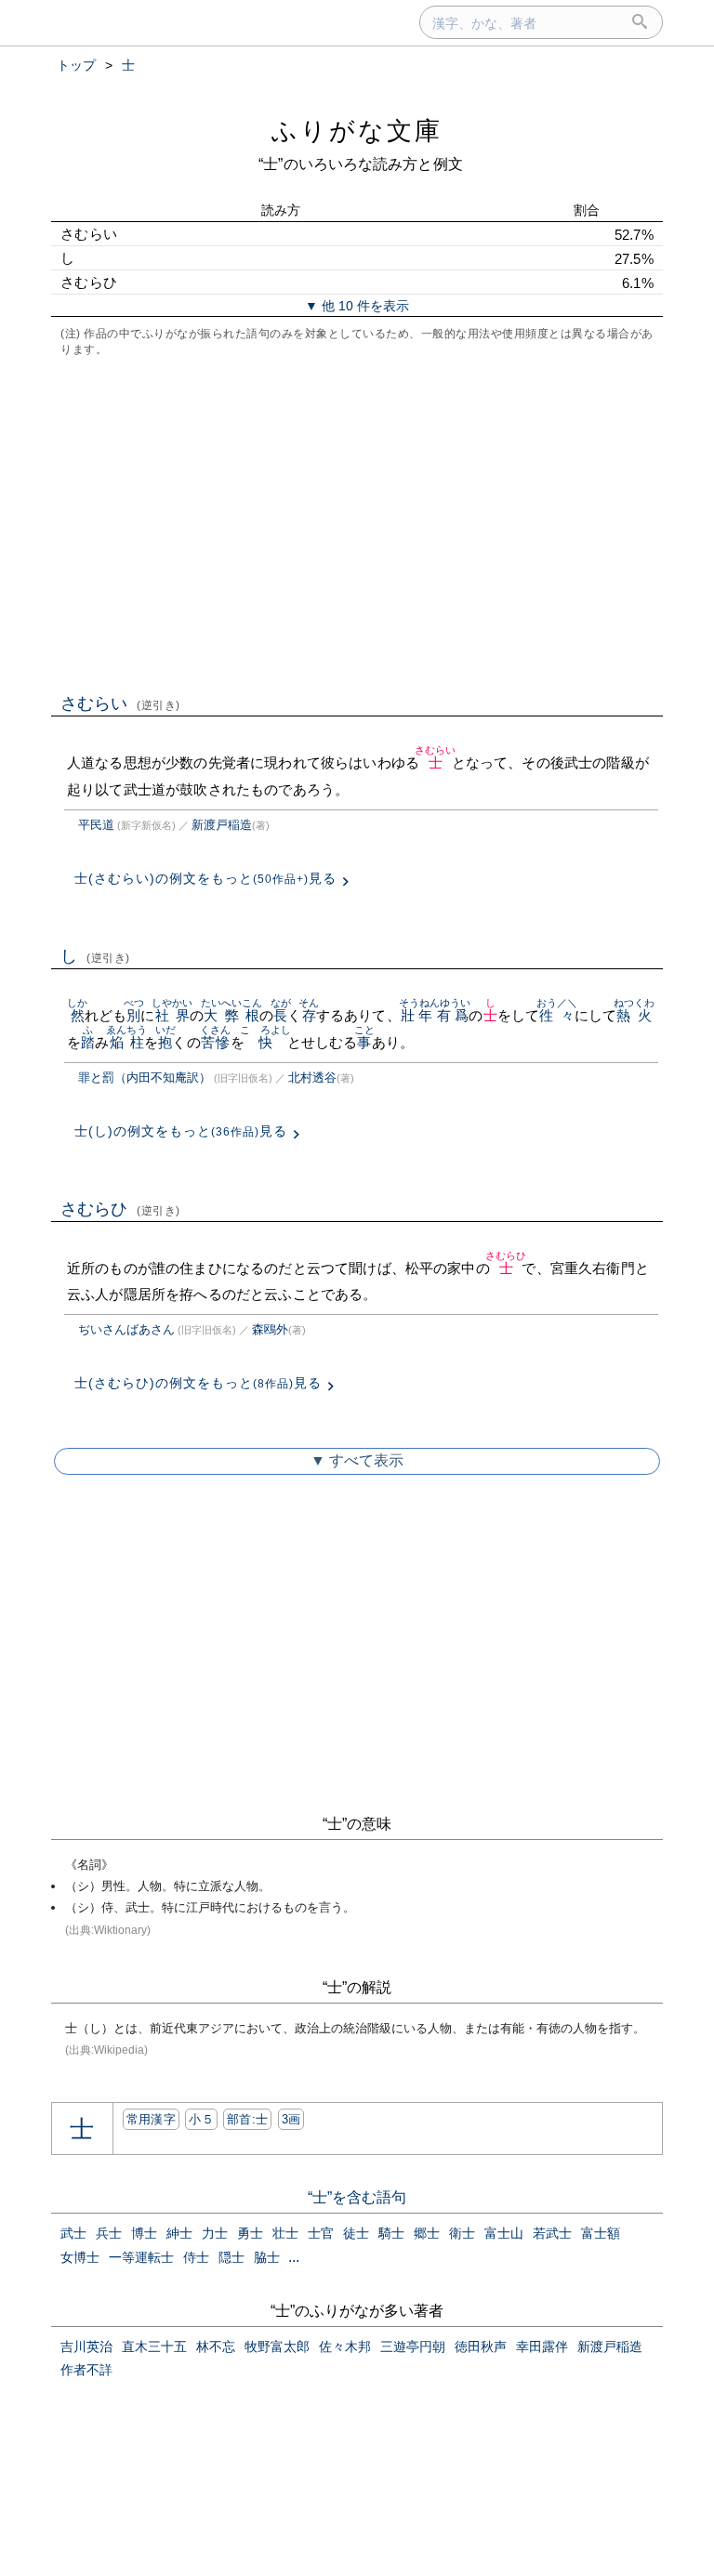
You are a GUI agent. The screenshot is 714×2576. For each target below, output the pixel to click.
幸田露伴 (542, 2346)
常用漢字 (151, 2119)
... (294, 2257)
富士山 (504, 2233)
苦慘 (215, 1042)
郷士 (427, 2233)
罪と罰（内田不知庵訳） (145, 1078)
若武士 (552, 2233)
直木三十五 (154, 2346)
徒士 (356, 2233)
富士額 (601, 2233)
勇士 (250, 2233)
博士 (144, 2233)
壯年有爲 (435, 1015)
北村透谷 (312, 1078)
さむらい (120, 703)
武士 (73, 2233)
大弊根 (232, 1015)
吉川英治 (86, 2346)
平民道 (96, 825)
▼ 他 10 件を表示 (357, 306)
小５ (201, 2119)
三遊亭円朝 (413, 2346)
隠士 (231, 2257)
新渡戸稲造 (222, 825)
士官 (321, 2233)
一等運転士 (141, 2257)
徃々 (557, 1015)
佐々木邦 (345, 2346)
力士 (215, 2233)
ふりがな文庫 (357, 131)
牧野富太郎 (277, 2346)
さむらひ (120, 1209)
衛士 (462, 2233)
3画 (291, 2119)
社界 (172, 1015)
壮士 (285, 2233)
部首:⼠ (247, 2119)
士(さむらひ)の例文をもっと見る (198, 1383)
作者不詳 (86, 2370)
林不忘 (216, 2346)
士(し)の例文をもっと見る (181, 1131)
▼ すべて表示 (357, 1460)
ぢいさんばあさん (126, 1329)
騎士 (391, 2233)
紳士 (179, 2233)
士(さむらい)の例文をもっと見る (205, 878)
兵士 (109, 2233)
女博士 (80, 2257)
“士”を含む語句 (357, 2197)
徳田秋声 (481, 2346)
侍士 (196, 2257)
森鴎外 (270, 1329)
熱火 (635, 1015)
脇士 (267, 2257)
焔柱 (127, 1042)
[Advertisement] (357, 523)
